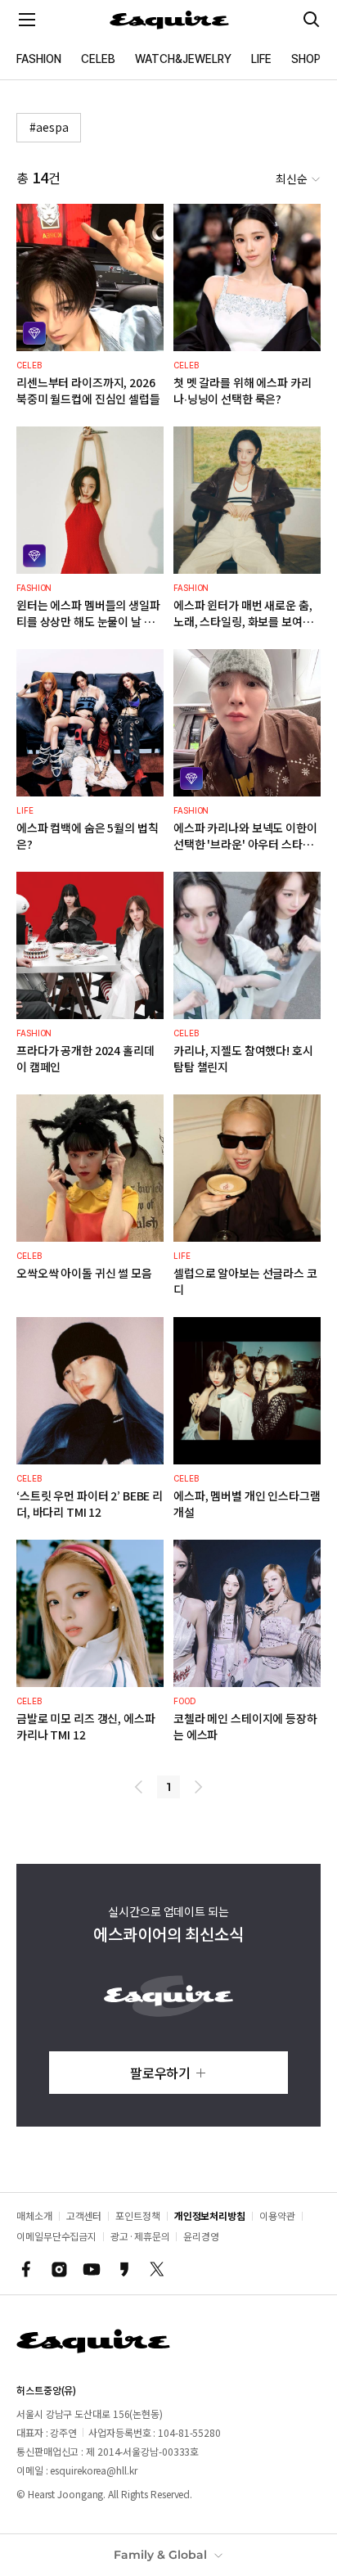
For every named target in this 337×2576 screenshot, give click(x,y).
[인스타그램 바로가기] (59, 2269)
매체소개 (34, 2215)
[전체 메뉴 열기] (27, 20)
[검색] (312, 20)
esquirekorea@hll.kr (93, 2470)
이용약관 (277, 2215)
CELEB (98, 59)
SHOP (306, 59)
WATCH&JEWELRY (183, 59)
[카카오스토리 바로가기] (124, 2269)
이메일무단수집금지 (56, 2236)
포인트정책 (138, 2215)
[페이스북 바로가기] (26, 2269)
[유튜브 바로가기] (92, 2269)
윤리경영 (201, 2236)
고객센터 (84, 2215)
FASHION (39, 59)
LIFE (261, 59)
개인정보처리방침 (210, 2215)
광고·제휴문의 (140, 2236)
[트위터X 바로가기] (157, 2269)
